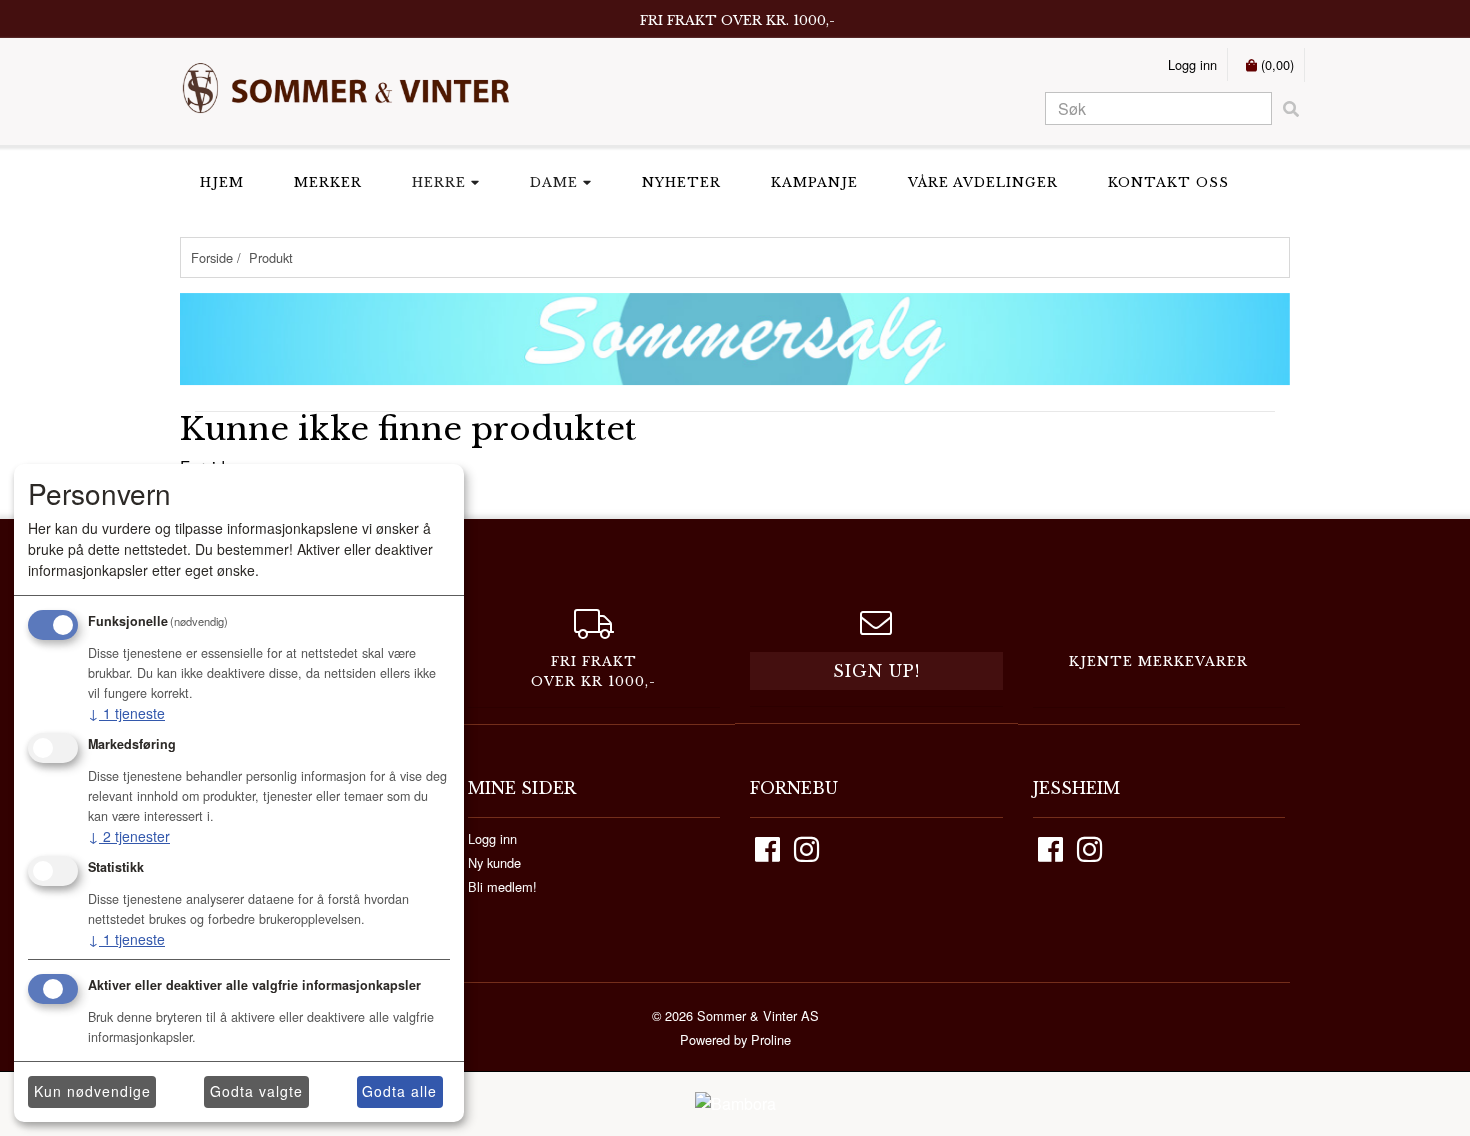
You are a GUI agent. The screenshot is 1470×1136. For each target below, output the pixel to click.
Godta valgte (256, 1091)
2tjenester (129, 836)
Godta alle (399, 1091)
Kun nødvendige (92, 1091)
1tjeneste (126, 713)
